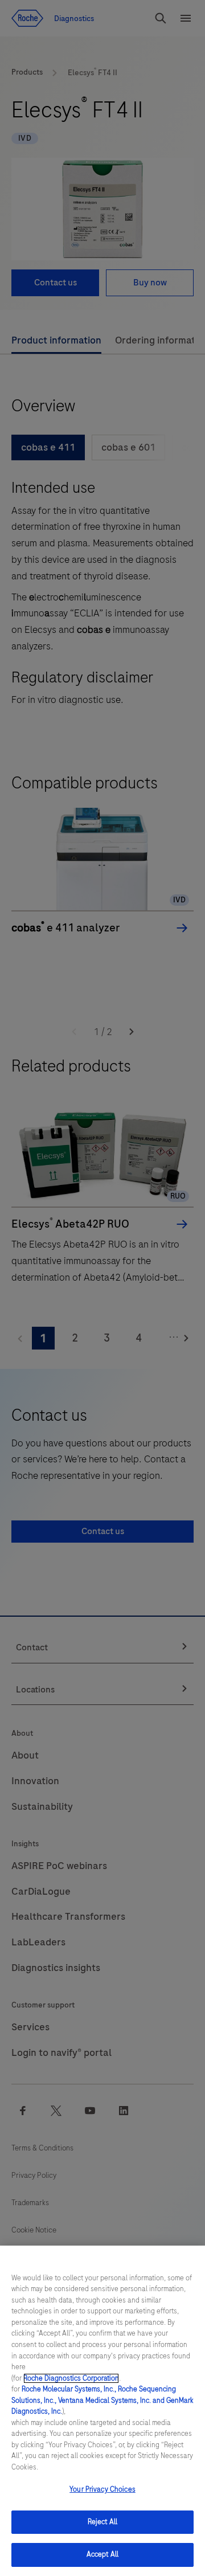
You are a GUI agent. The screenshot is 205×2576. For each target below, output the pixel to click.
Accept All (102, 2554)
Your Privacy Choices (102, 2489)
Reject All (102, 2522)
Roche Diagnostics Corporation (71, 2378)
